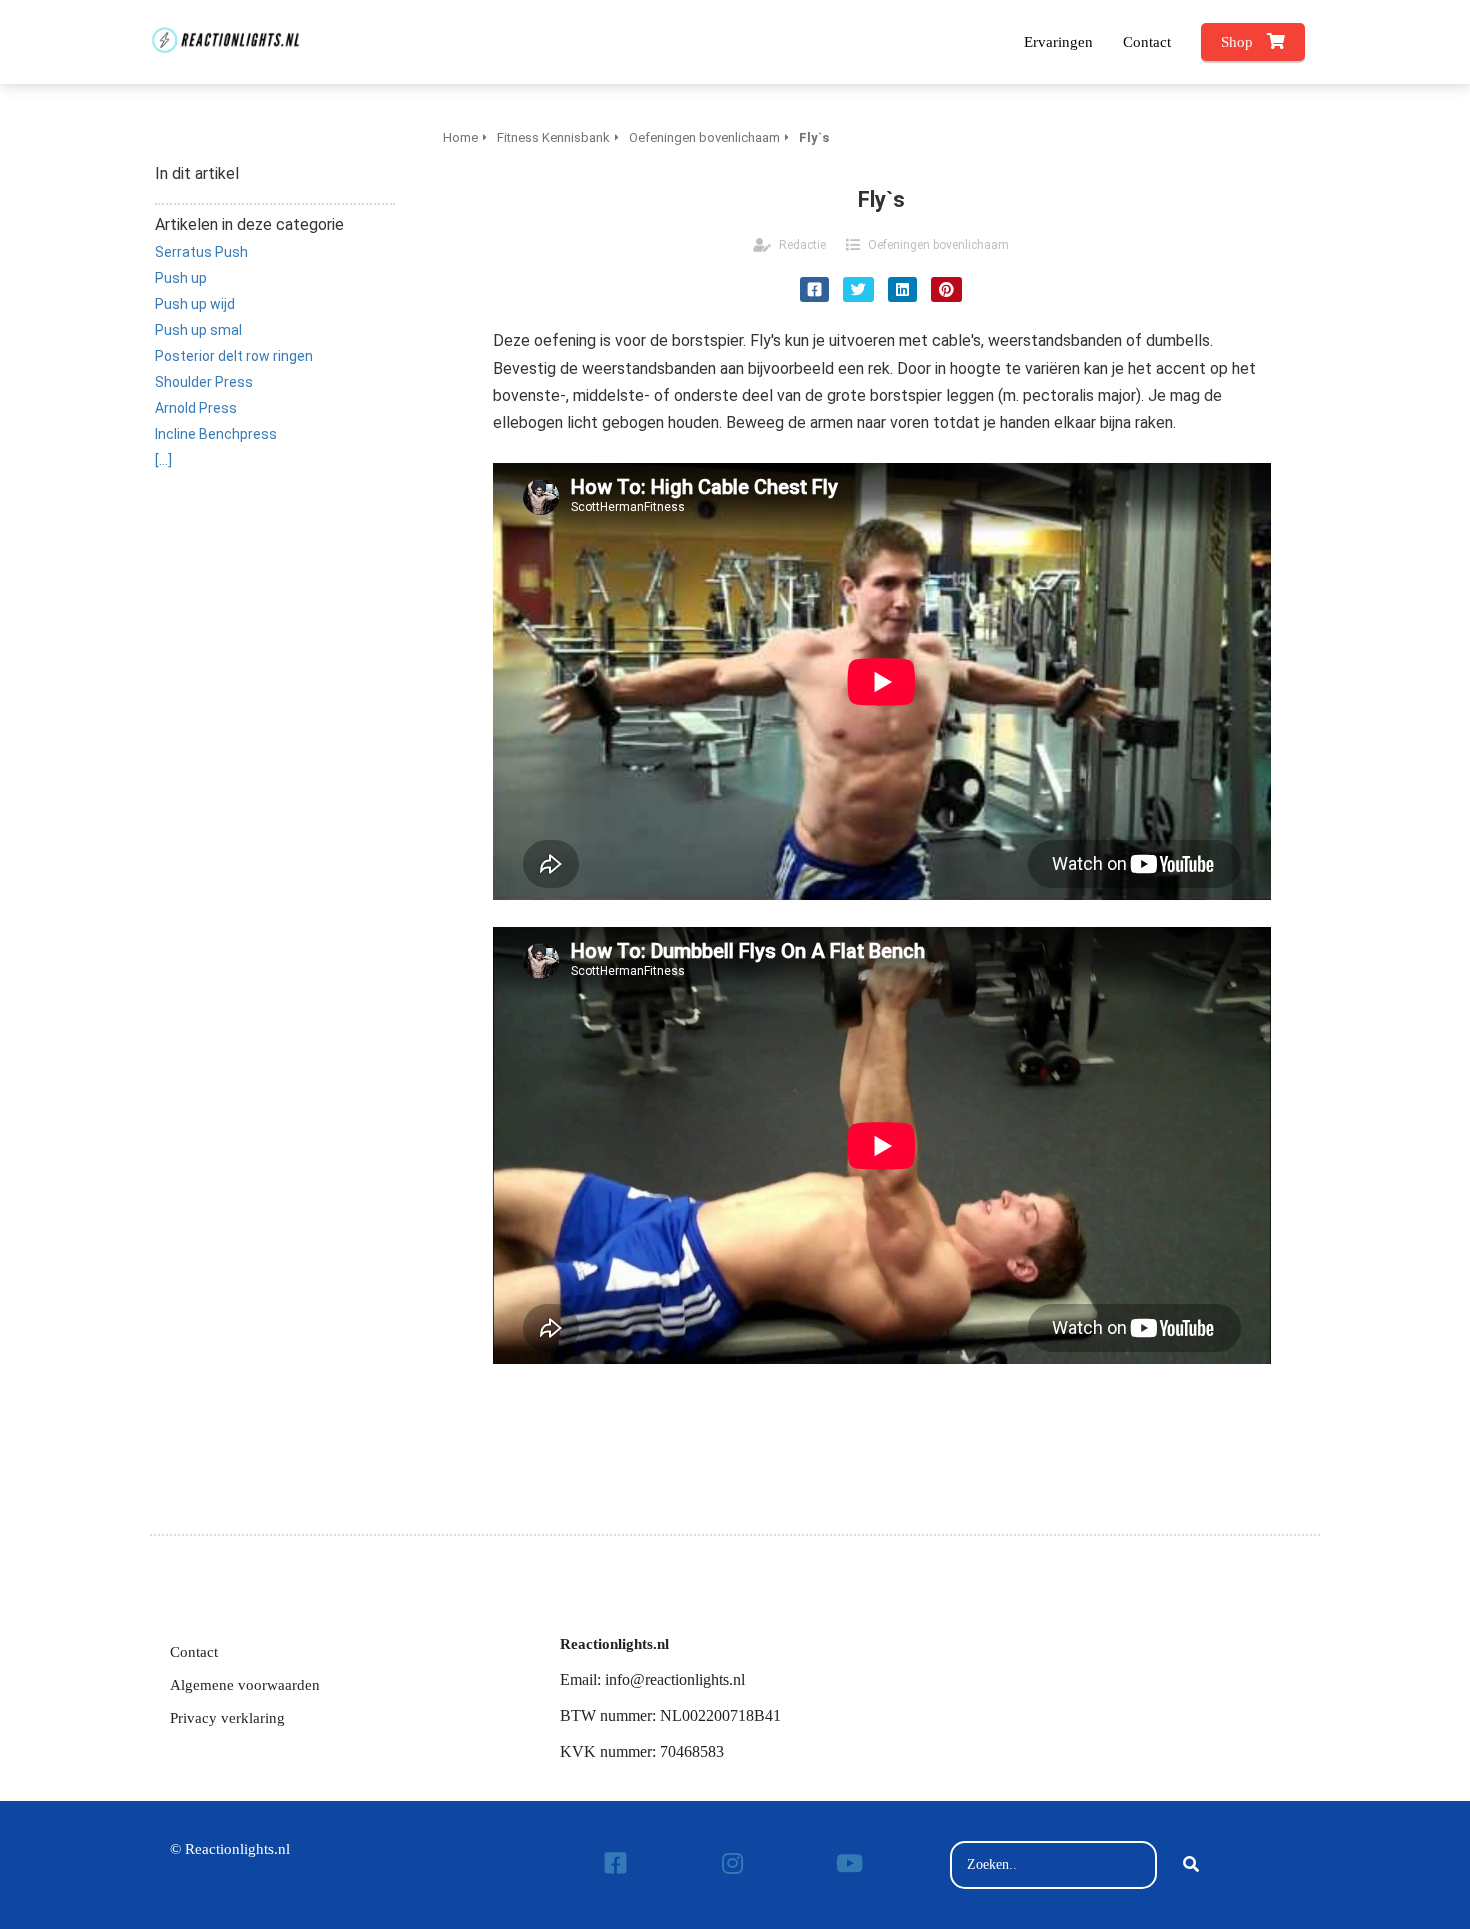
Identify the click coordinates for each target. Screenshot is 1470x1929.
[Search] (1191, 1865)
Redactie (802, 245)
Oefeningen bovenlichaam (938, 245)
